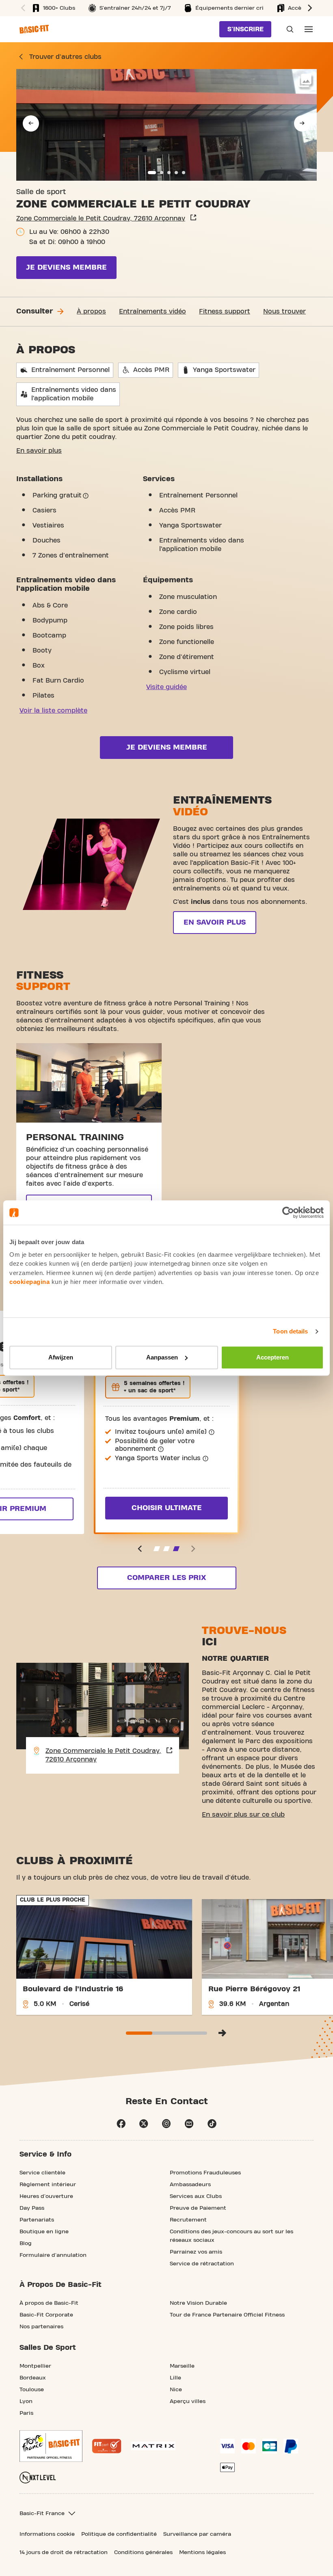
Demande (288, 29)
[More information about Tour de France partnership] (51, 2446)
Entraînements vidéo (152, 311)
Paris (26, 2413)
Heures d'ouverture (46, 2196)
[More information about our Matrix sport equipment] (153, 2446)
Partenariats (37, 2220)
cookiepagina (29, 1282)
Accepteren (272, 1357)
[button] (22, 8)
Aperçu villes (188, 2401)
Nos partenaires (41, 2327)
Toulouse (32, 2390)
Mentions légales (202, 2552)
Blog (26, 2243)
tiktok (212, 2124)
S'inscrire (245, 29)
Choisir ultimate (167, 1508)
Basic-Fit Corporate (46, 2315)
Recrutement (188, 2220)
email (189, 2124)
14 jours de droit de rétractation (64, 2552)
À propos (91, 311)
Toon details (290, 1331)
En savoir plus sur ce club (243, 1815)
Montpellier (35, 2366)
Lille (175, 2378)
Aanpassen (162, 1357)
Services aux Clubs (196, 2196)
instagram (166, 2124)
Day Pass (32, 2208)
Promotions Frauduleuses (205, 2173)
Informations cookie (47, 2534)
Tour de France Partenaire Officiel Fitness (227, 2315)
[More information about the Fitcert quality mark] (107, 2446)
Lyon (26, 2401)
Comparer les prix (166, 1578)
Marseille (182, 2366)
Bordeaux (33, 2378)
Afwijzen (61, 1357)
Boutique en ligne (44, 2232)
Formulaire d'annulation (53, 2255)
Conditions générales (143, 2552)
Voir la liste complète (53, 711)
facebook (121, 2124)
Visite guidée (166, 687)
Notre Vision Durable (198, 2303)
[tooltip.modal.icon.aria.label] (86, 496)
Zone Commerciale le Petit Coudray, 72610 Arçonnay (101, 218)
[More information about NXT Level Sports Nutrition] (38, 2478)
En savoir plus (39, 451)
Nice (176, 2390)
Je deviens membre (66, 267)
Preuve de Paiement (198, 2208)
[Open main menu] (309, 29)
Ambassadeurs (190, 2185)
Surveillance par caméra (197, 2534)
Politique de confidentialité (119, 2534)
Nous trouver (284, 311)
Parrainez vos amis (196, 2252)
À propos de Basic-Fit (49, 2303)
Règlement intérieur (48, 2185)
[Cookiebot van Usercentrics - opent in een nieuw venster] (288, 1212)
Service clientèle (42, 2173)
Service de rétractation (202, 2264)
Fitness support (225, 311)
